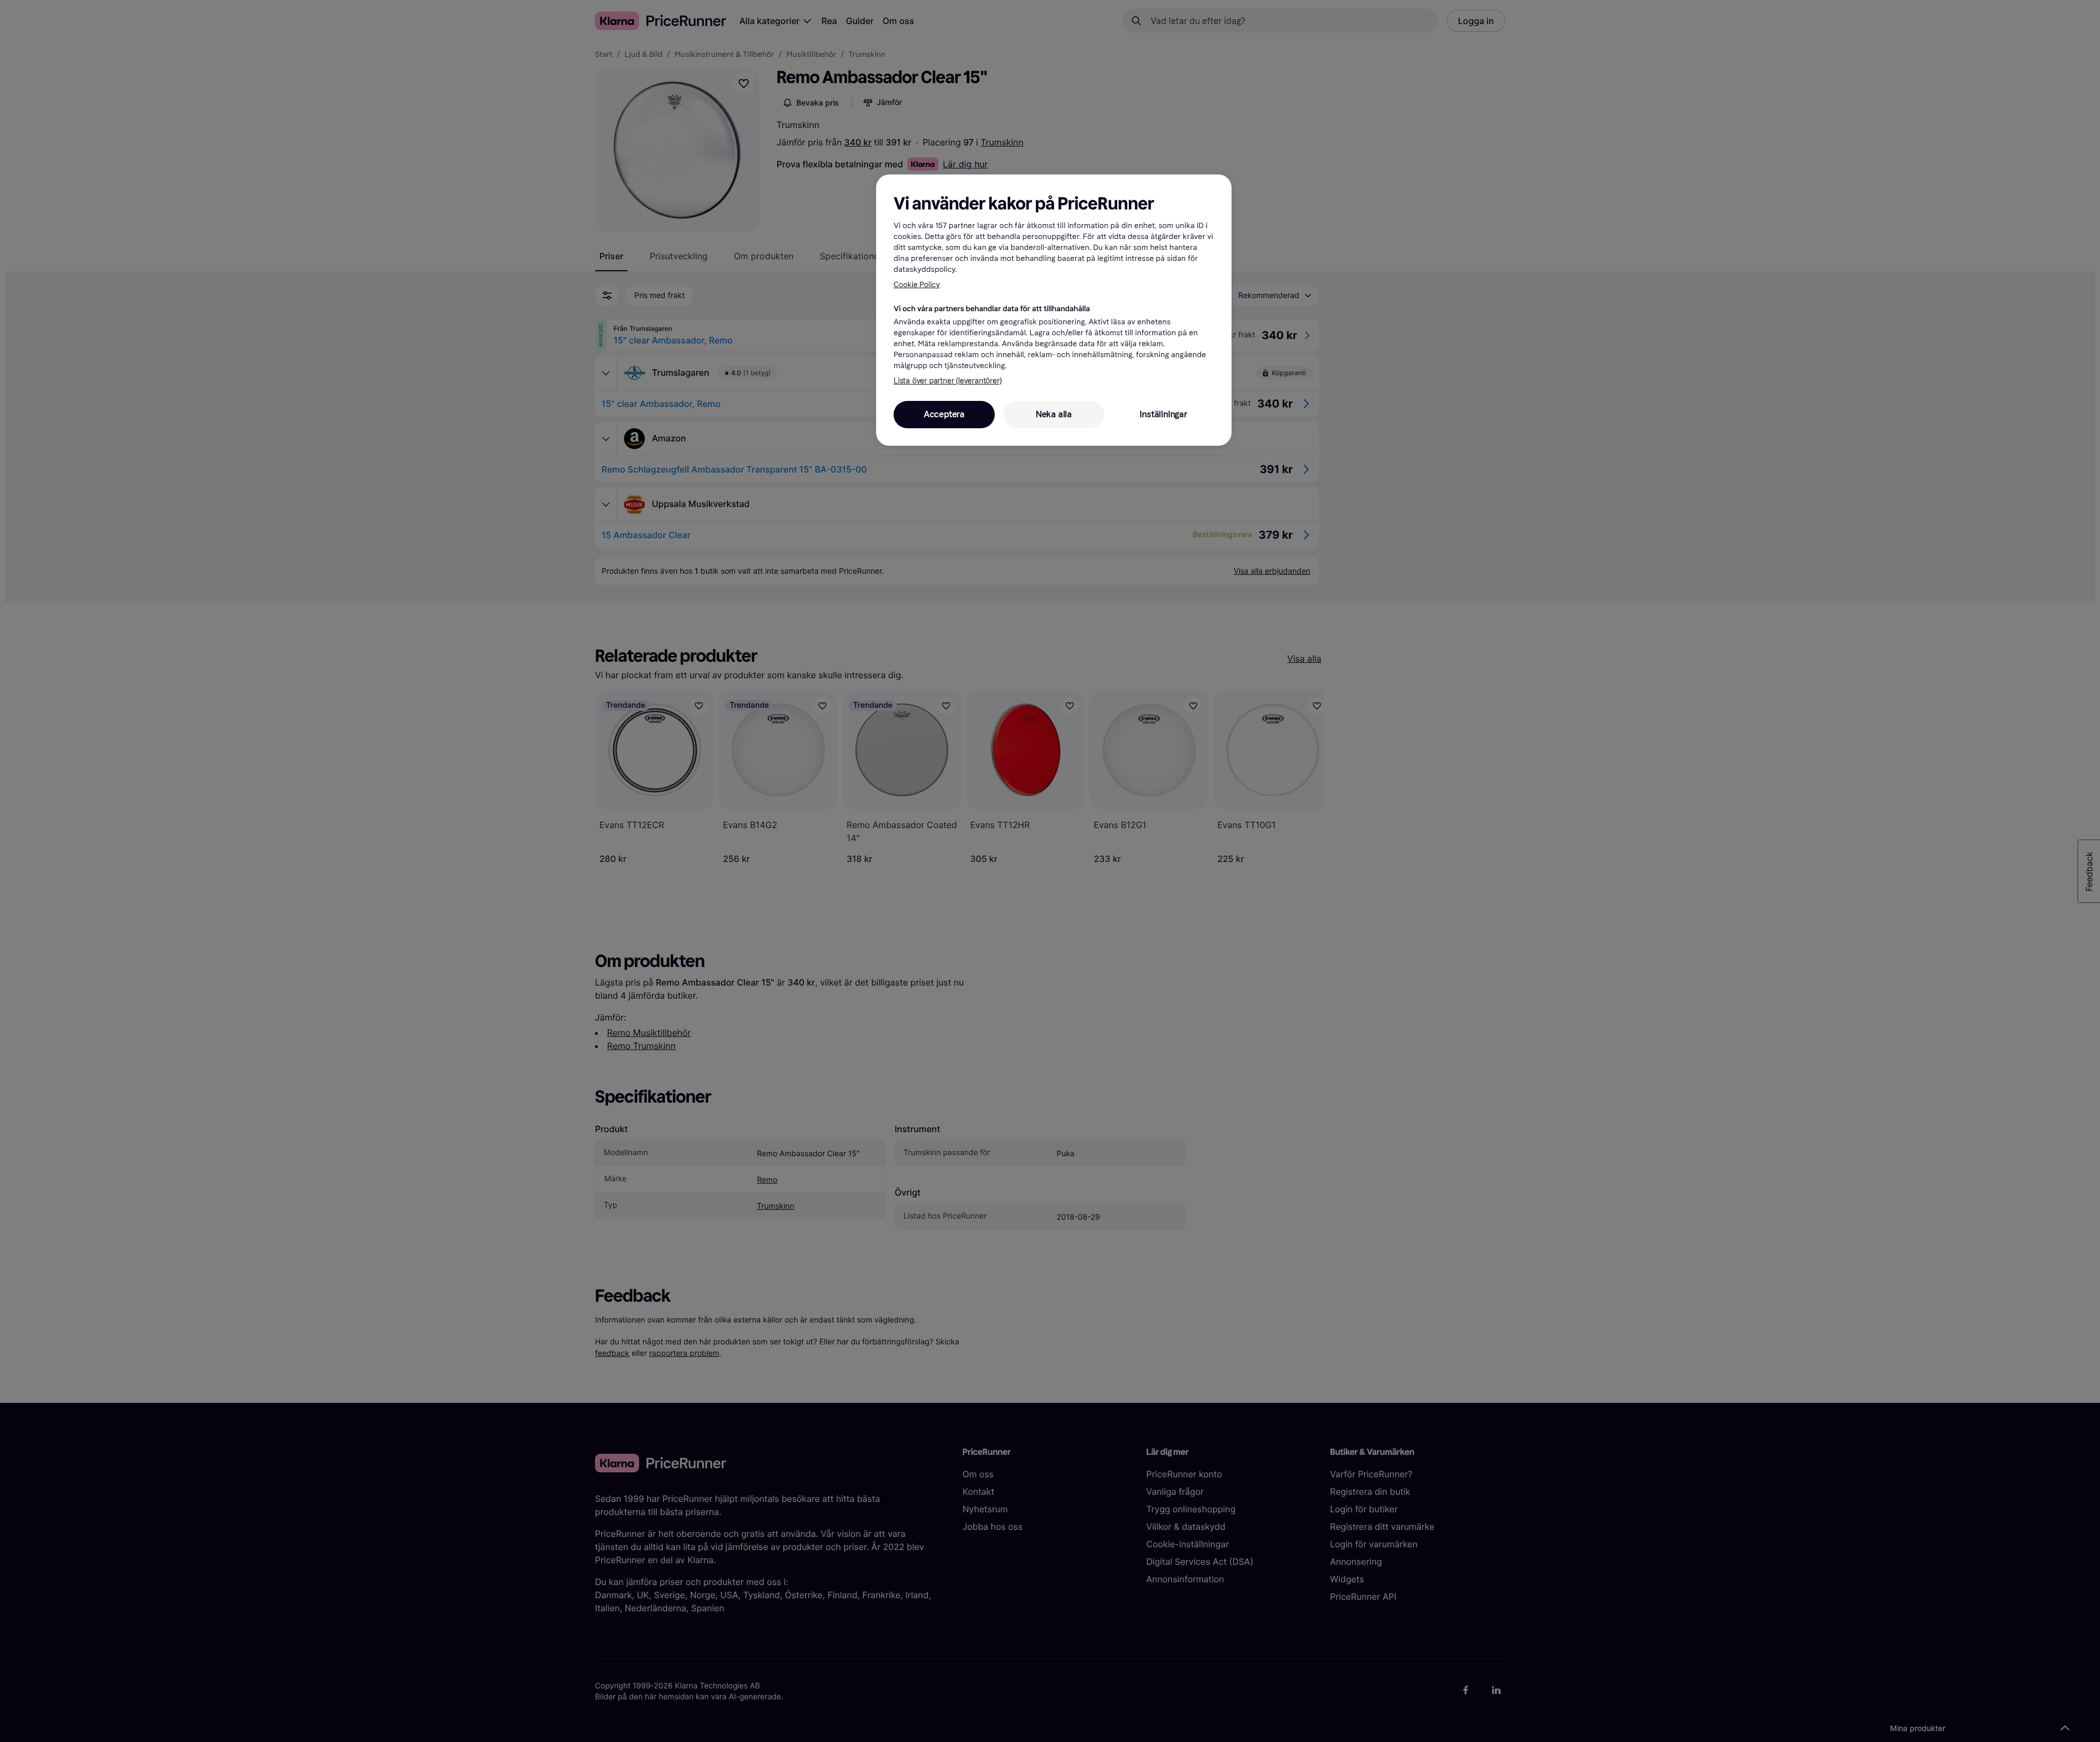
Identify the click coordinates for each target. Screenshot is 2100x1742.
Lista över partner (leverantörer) (947, 381)
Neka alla (1054, 414)
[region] (1054, 310)
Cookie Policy (917, 285)
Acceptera (944, 414)
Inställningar (1163, 414)
